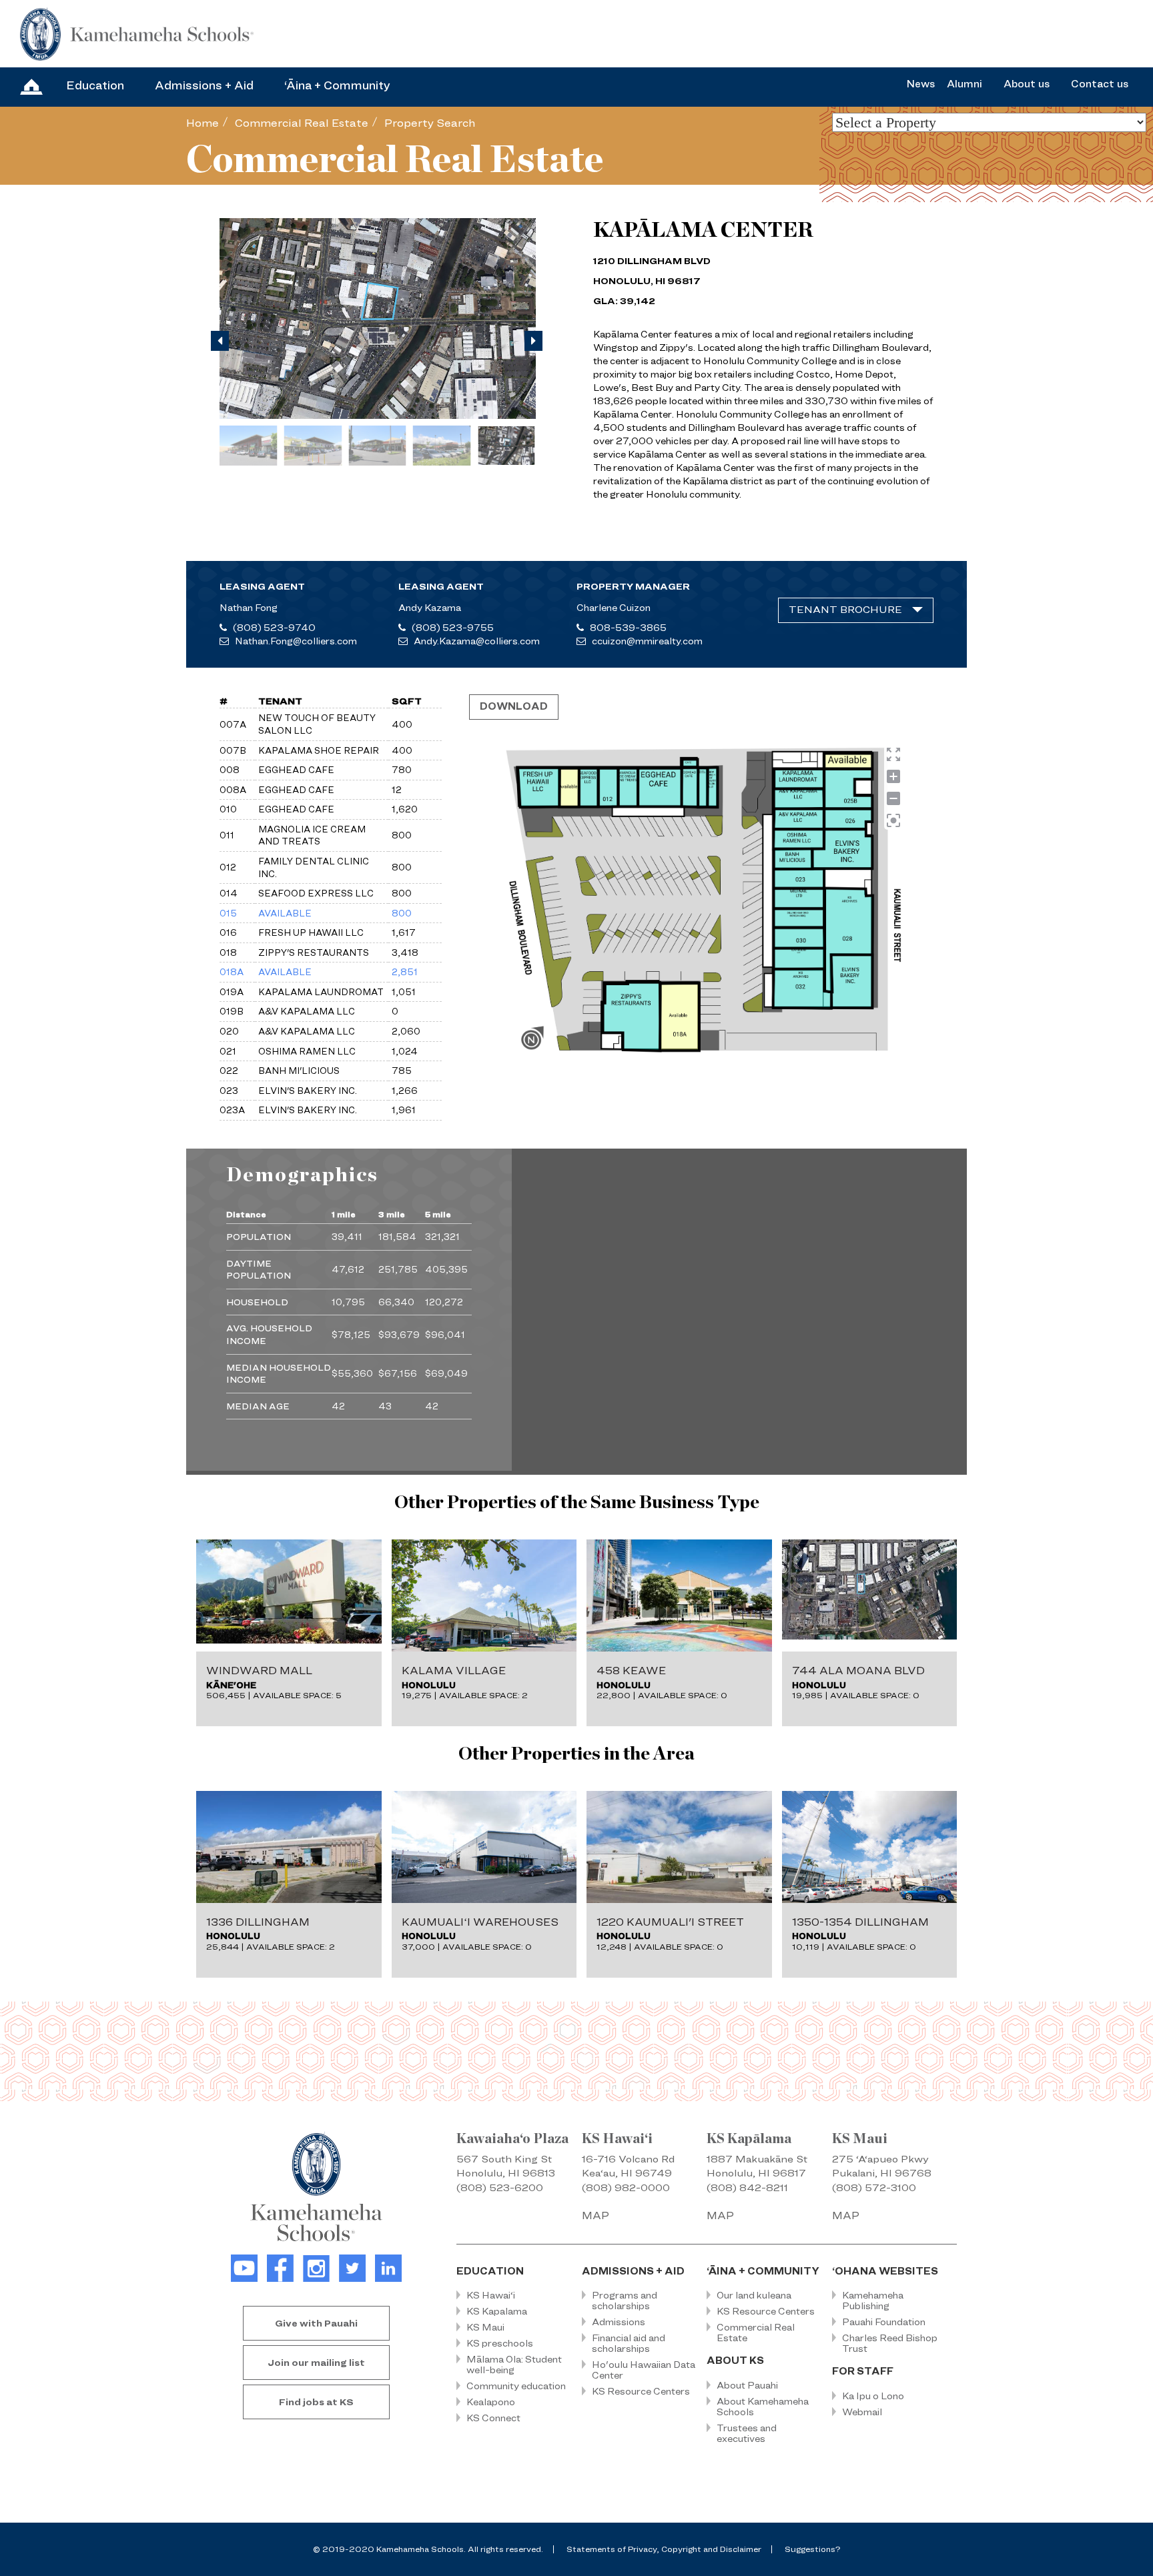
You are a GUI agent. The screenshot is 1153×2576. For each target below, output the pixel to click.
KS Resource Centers (641, 2391)
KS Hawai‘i (491, 2295)
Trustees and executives (747, 2433)
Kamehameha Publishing (873, 2300)
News (920, 84)
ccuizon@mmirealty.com (647, 641)
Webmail (862, 2412)
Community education (516, 2386)
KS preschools (500, 2343)
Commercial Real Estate (302, 123)
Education (95, 85)
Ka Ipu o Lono (873, 2396)
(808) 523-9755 (453, 627)
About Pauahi (747, 2385)
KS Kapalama (497, 2311)
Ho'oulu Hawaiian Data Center (644, 2370)
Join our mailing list (316, 2362)
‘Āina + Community (337, 85)
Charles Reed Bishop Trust (890, 2343)
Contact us (1100, 84)
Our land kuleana (754, 2295)
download (514, 706)
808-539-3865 (628, 627)
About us (1027, 84)
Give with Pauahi (316, 2323)
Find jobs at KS (316, 2402)
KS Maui (485, 2327)
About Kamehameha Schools (763, 2406)
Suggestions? (812, 2549)
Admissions (619, 2322)
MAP (596, 2215)
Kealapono (491, 2402)
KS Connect (493, 2418)
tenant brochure (845, 610)
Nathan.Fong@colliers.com (296, 641)
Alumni (965, 84)
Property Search (430, 123)
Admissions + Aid (204, 85)
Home (203, 123)
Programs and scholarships (625, 2300)
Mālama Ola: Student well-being (514, 2364)
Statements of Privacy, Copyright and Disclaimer (664, 2549)
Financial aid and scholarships (629, 2343)
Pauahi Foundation (884, 2322)
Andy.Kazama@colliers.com (477, 641)
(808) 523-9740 (274, 627)
